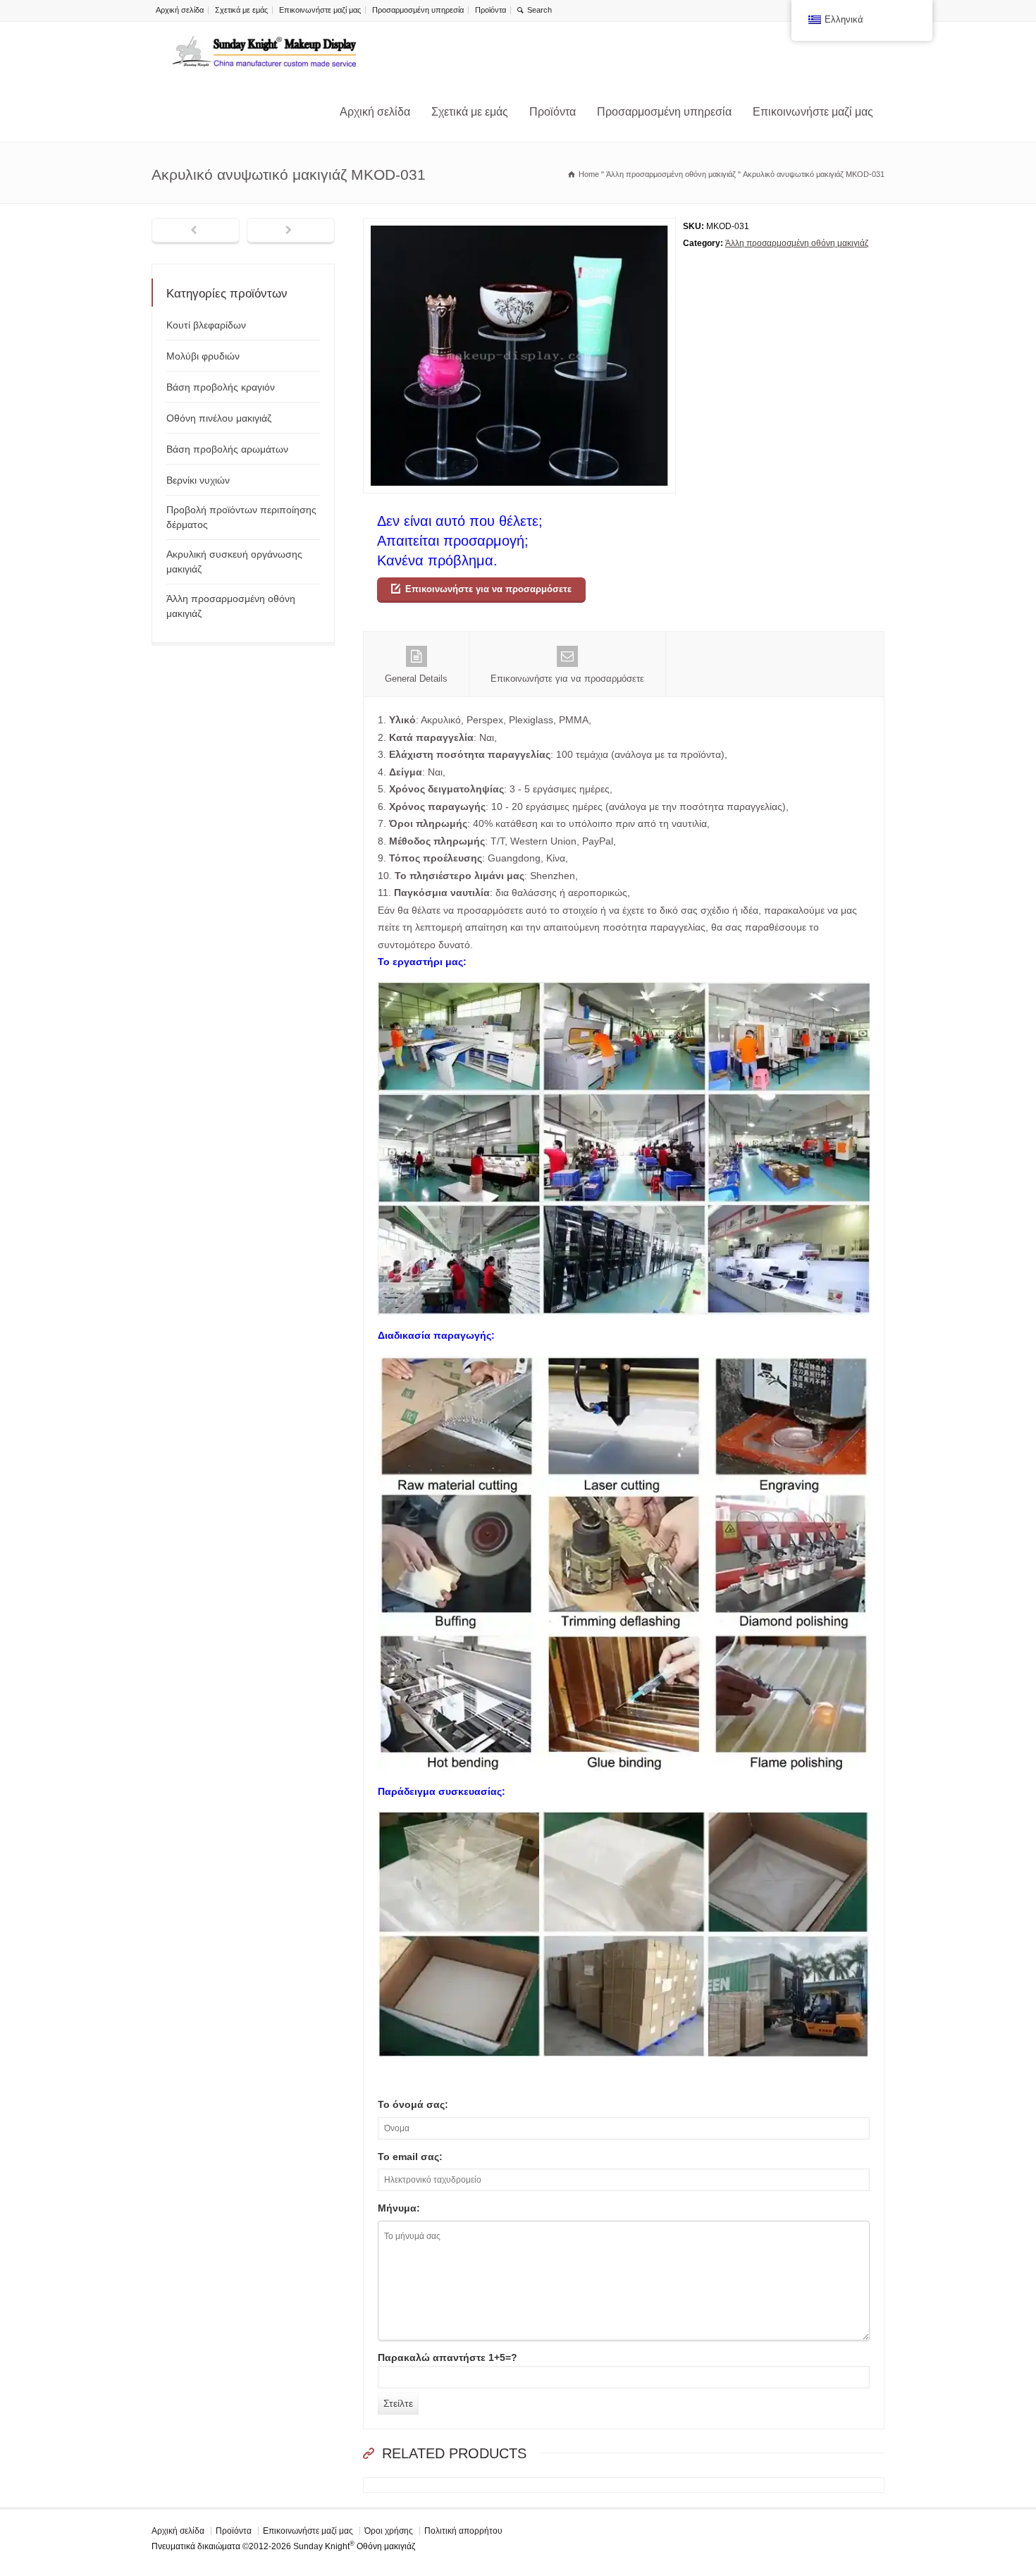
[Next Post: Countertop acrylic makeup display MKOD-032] (291, 231)
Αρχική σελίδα (180, 10)
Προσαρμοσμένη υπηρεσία (418, 10)
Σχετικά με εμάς (241, 10)
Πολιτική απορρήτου (463, 2531)
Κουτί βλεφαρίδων (206, 325)
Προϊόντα (491, 10)
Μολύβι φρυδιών (203, 356)
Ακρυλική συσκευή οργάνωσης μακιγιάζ (234, 562)
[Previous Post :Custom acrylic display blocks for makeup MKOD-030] (196, 231)
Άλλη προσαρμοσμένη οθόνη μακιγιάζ (797, 243)
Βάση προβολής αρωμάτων (227, 449)
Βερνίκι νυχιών (198, 480)
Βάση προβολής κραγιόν (221, 387)
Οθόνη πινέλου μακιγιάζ (219, 418)
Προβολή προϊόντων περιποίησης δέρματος (241, 517)
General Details (416, 679)
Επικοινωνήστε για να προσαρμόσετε (488, 589)
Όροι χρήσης (389, 2531)
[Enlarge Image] (519, 227)
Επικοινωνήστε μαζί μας (320, 10)
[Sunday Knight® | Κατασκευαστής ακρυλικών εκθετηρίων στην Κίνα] (264, 52)
